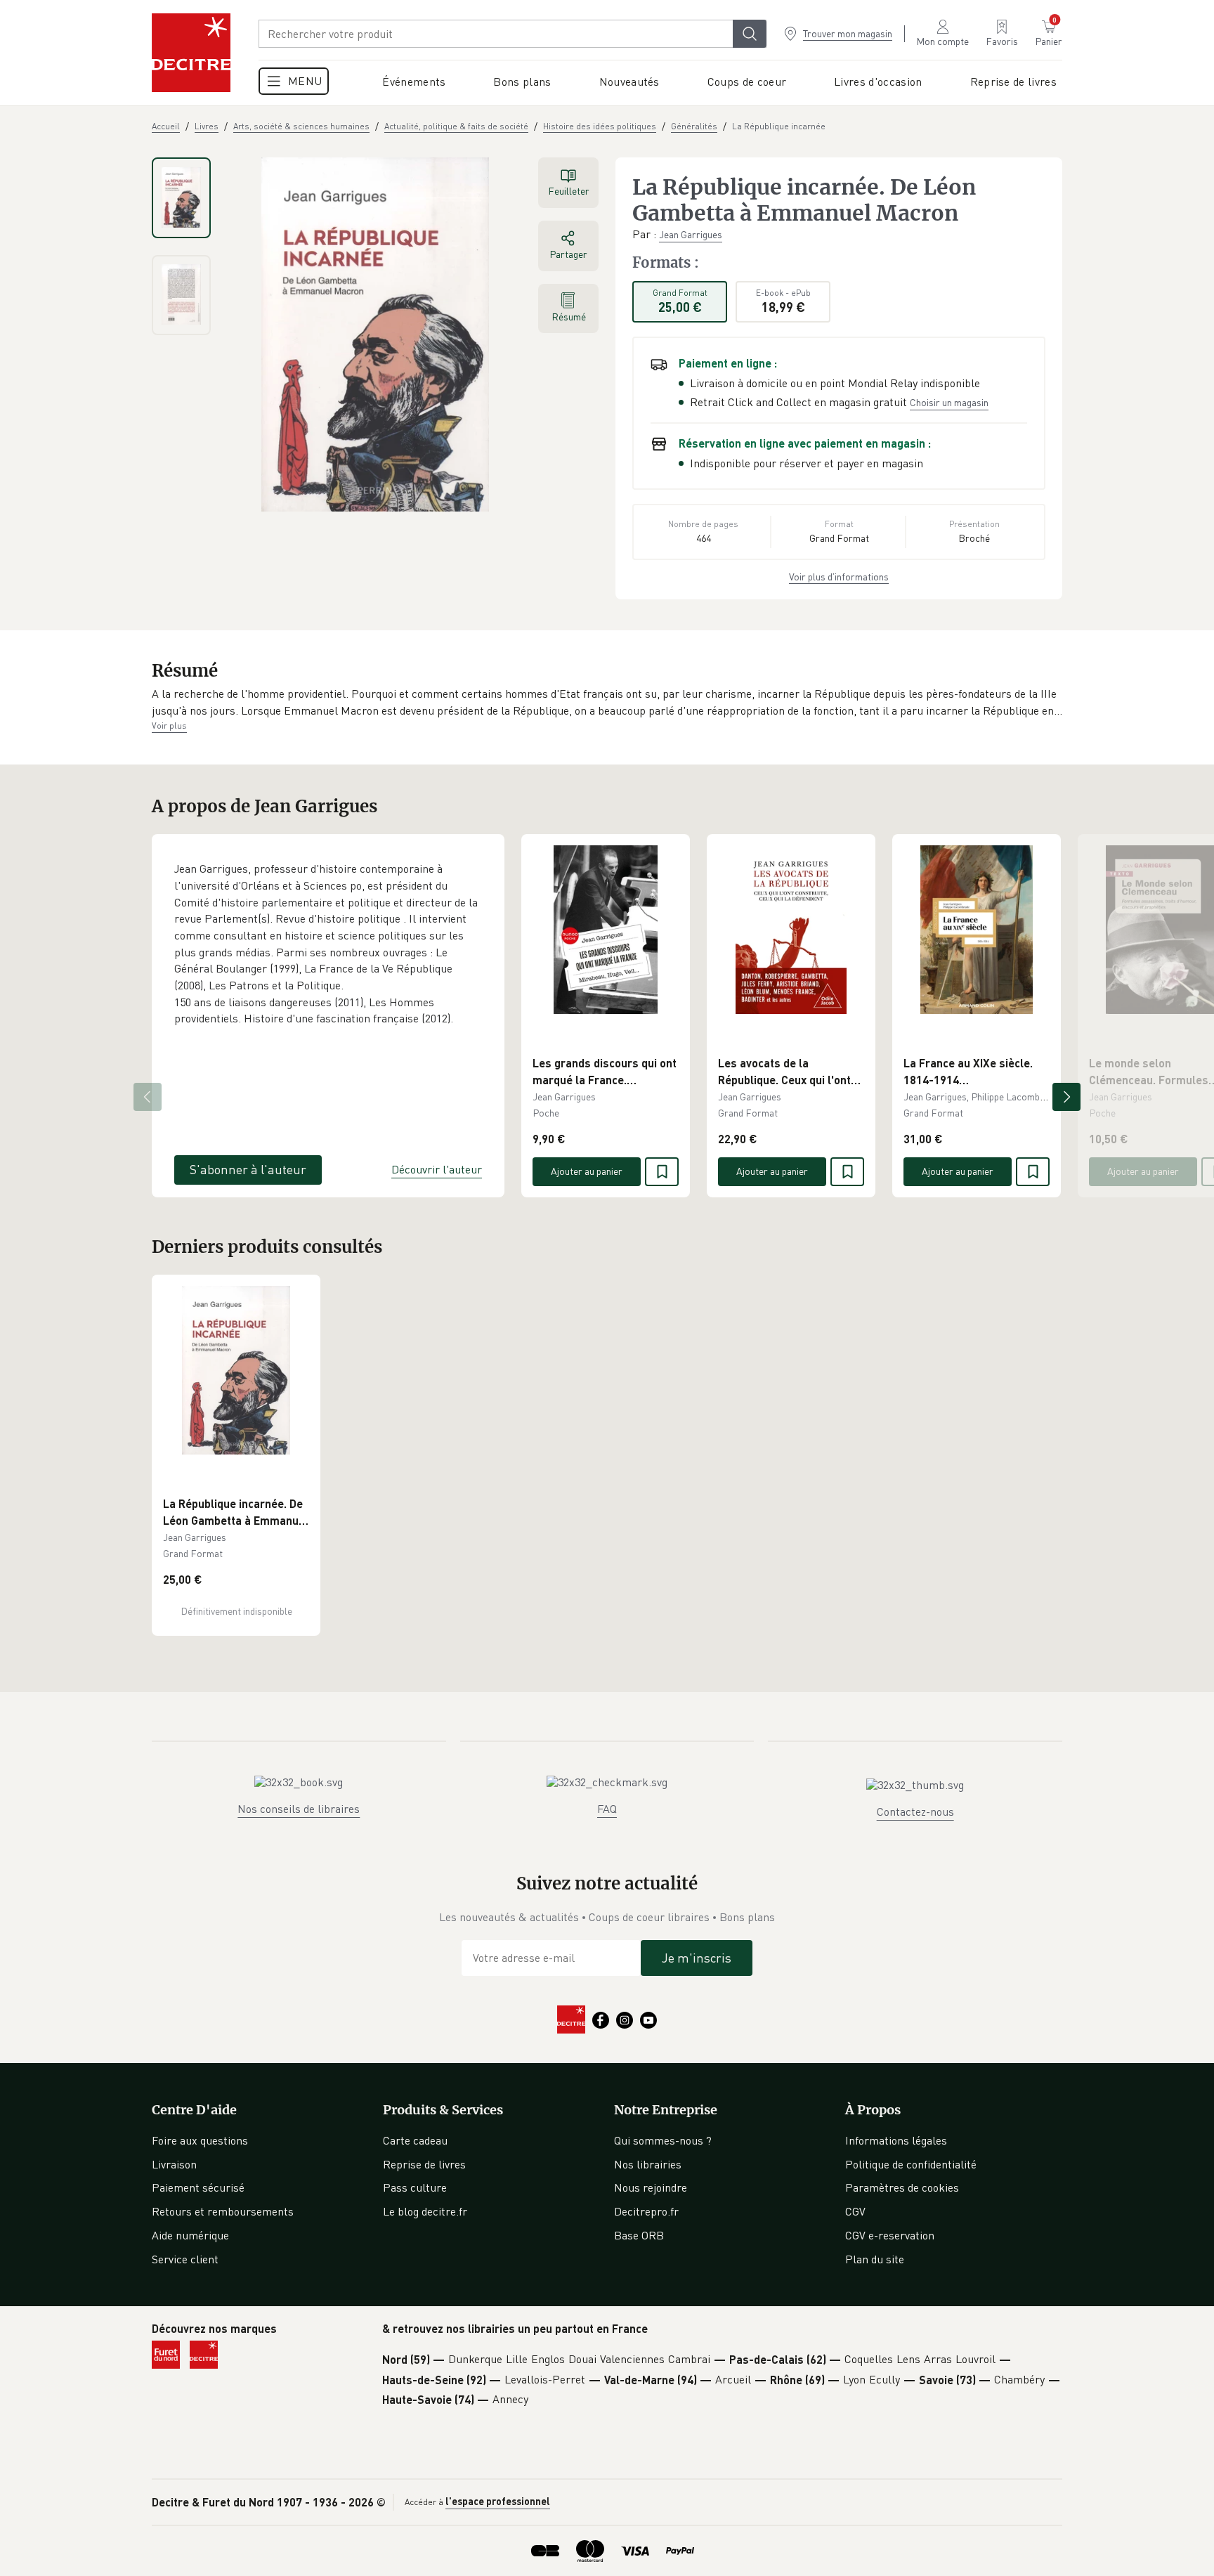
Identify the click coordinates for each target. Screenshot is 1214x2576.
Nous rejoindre (651, 2187)
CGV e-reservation (890, 2235)
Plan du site (875, 2259)
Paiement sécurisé (198, 2187)
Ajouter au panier (587, 1171)
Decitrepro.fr (646, 2211)
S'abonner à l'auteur (248, 1169)
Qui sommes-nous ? (663, 2140)
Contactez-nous (915, 1811)
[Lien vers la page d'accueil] (191, 53)
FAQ (607, 1809)
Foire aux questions (200, 2140)
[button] (607, 702)
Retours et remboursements (223, 2211)
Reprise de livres (424, 2164)
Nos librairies (648, 2164)
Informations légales (896, 2140)
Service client (185, 2259)
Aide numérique (190, 2235)
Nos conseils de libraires (299, 1809)
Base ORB (639, 2235)
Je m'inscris (697, 1958)
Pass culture (415, 2187)
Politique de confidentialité (911, 2164)
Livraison (174, 2164)
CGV (855, 2211)
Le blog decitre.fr (425, 2211)
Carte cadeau (415, 2140)
